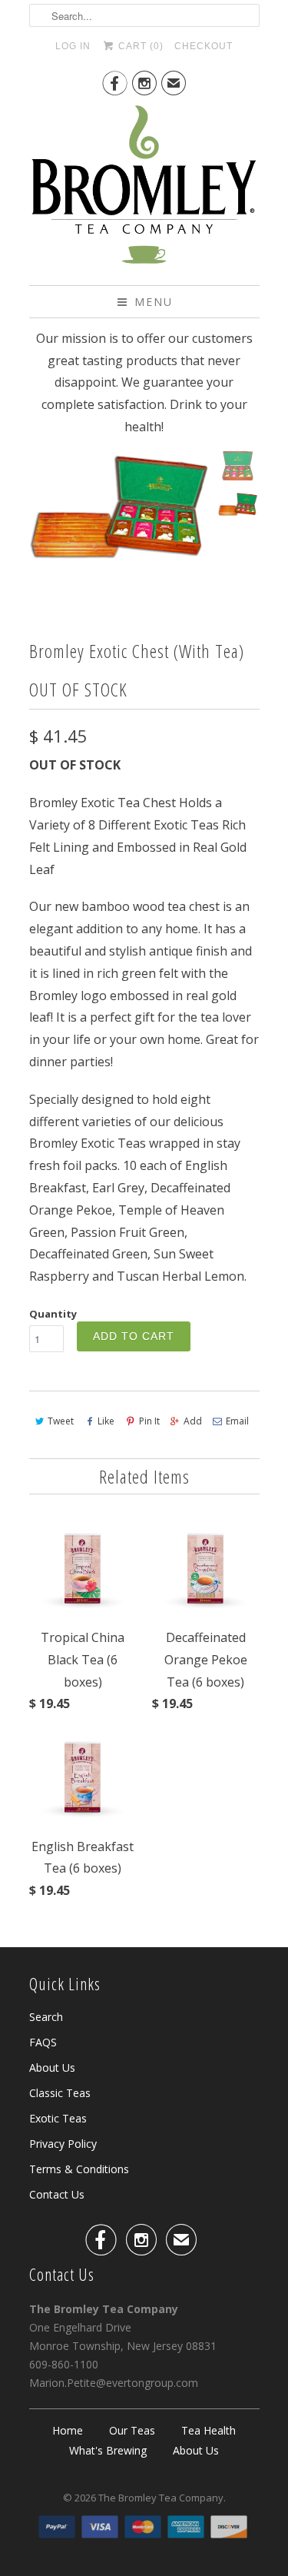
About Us (52, 2067)
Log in (73, 46)
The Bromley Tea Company (161, 2498)
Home (68, 2430)
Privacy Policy (63, 2144)
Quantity (53, 1314)
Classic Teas (60, 2093)
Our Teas (132, 2430)
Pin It (149, 1421)
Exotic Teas (58, 2118)
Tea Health (209, 2430)
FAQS (43, 2042)
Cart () (139, 46)
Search (46, 2017)
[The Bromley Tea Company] (144, 189)
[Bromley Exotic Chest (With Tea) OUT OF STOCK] (119, 509)
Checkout (204, 46)
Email (237, 1421)
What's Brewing (108, 2450)
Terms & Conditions (79, 2169)
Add (193, 1421)
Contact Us (57, 2194)
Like (106, 1421)
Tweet (61, 1421)
